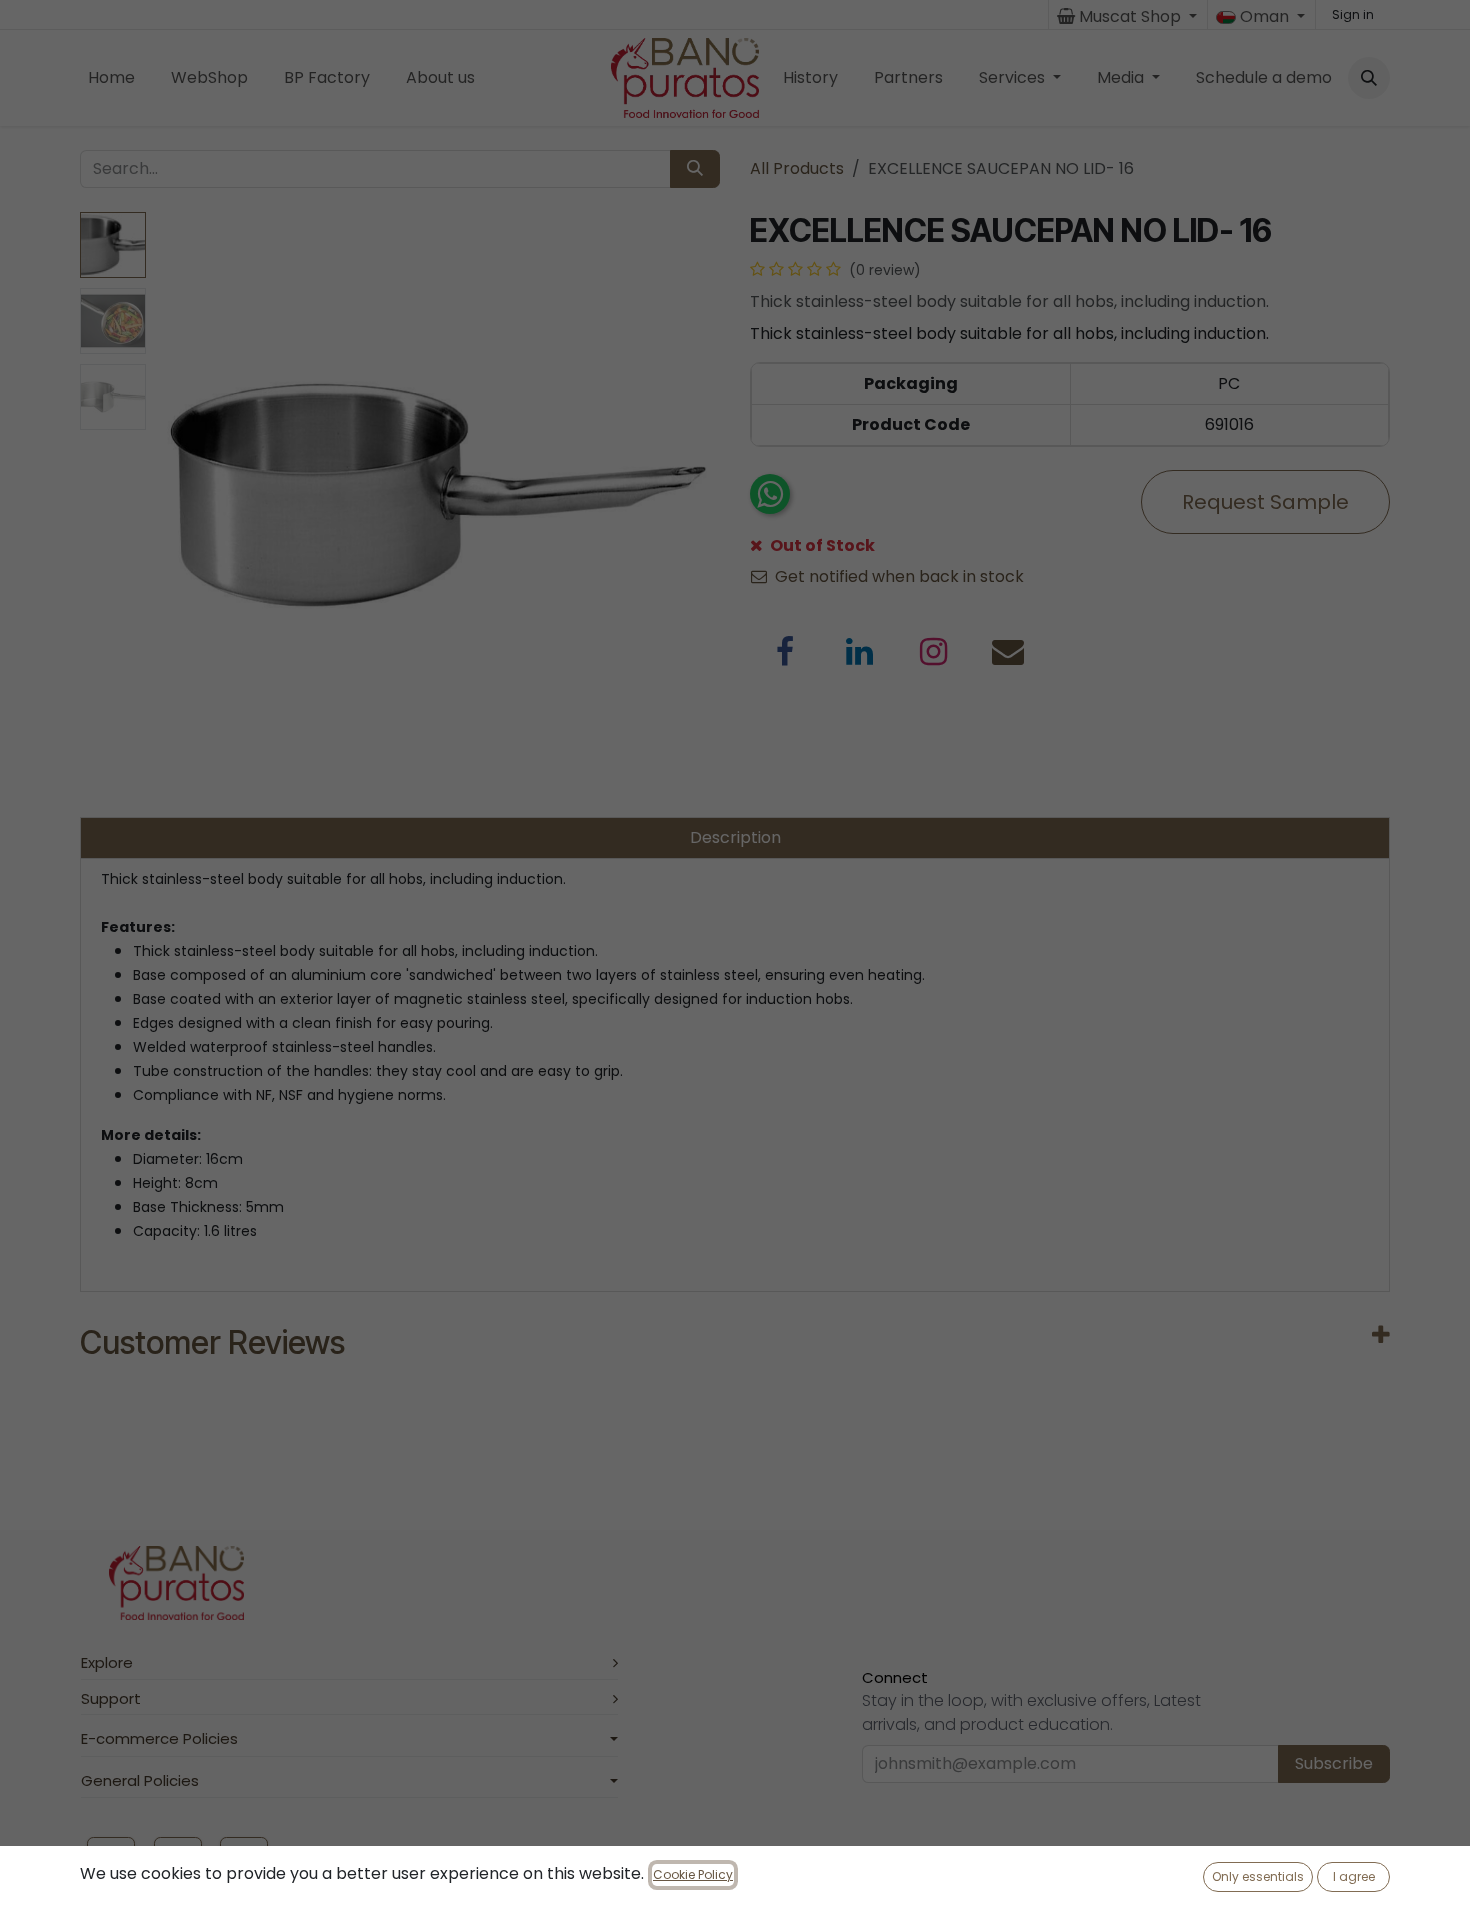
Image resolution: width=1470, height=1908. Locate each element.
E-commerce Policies (159, 1738)
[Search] (695, 169)
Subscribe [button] (1334, 1763)
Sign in (1353, 14)
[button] (1369, 78)
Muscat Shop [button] (1130, 16)
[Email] (1008, 652)
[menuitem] (111, 78)
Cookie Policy (693, 1874)
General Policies (140, 1780)
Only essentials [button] (1258, 1876)
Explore (107, 1662)
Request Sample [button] (1265, 502)
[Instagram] (934, 652)
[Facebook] (785, 652)
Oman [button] (1264, 16)
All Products (797, 168)
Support (111, 1698)
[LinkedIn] (860, 652)
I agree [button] (1354, 1876)
